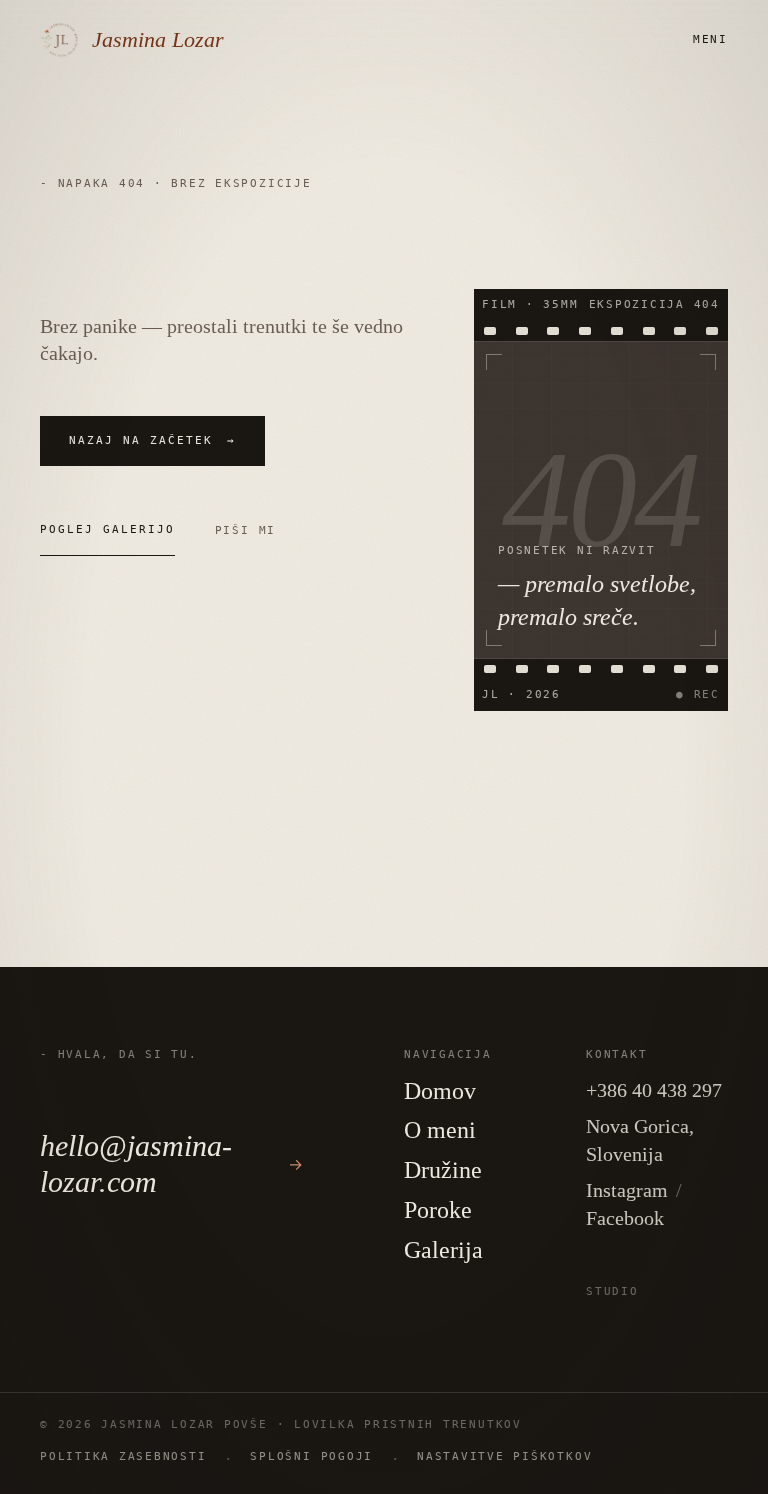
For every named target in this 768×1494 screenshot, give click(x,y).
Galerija (443, 1250)
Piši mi (245, 530)
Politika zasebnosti (123, 1456)
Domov (440, 1091)
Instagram (627, 1190)
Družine (443, 1170)
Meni (710, 39)
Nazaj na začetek (152, 440)
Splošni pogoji (311, 1456)
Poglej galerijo (107, 529)
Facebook (625, 1218)
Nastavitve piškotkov (504, 1456)
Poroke (438, 1210)
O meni (440, 1130)
